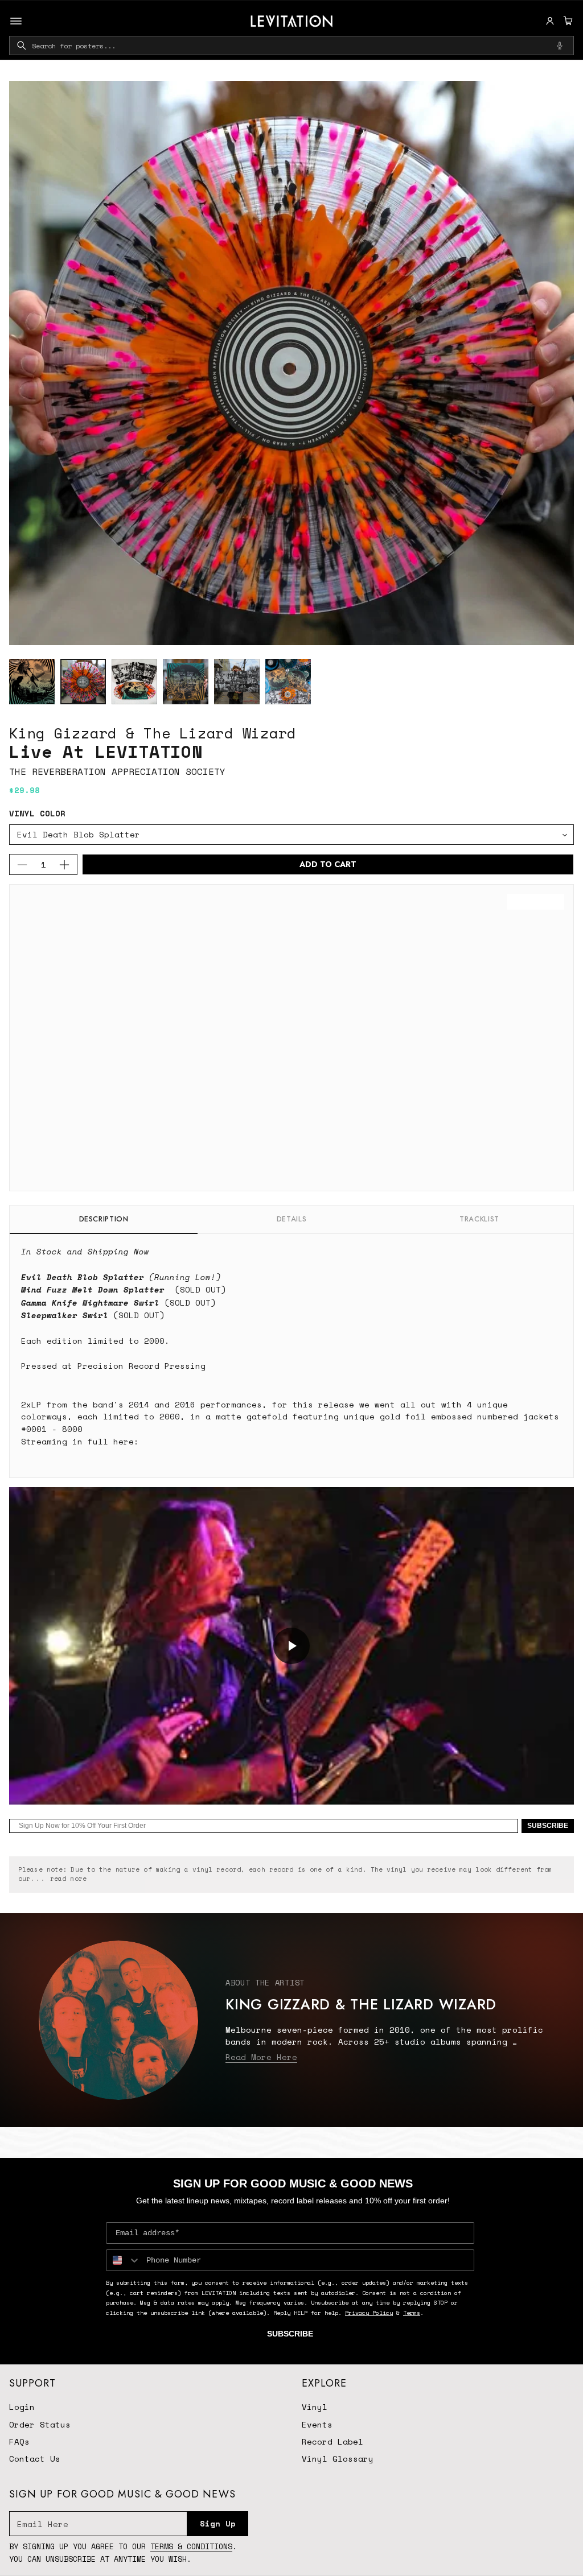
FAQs (19, 2441)
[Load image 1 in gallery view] (32, 682)
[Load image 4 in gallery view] (186, 682)
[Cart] (566, 21)
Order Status (40, 2424)
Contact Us (35, 2459)
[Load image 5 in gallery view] (237, 682)
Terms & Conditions (191, 2546)
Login (22, 2407)
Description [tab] (104, 1219)
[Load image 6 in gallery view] (288, 682)
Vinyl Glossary (338, 2459)
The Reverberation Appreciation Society (117, 771)
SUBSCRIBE (548, 1826)
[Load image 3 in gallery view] (134, 682)
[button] (566, 21)
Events (317, 2424)
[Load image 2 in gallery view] (83, 682)
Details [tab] (291, 1219)
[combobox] (291, 46)
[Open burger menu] (16, 21)
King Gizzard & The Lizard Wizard (153, 733)
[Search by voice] (560, 46)
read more (68, 1879)
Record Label (332, 2441)
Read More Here (261, 2057)
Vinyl (315, 2407)
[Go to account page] (550, 21)
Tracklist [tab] (479, 1219)
